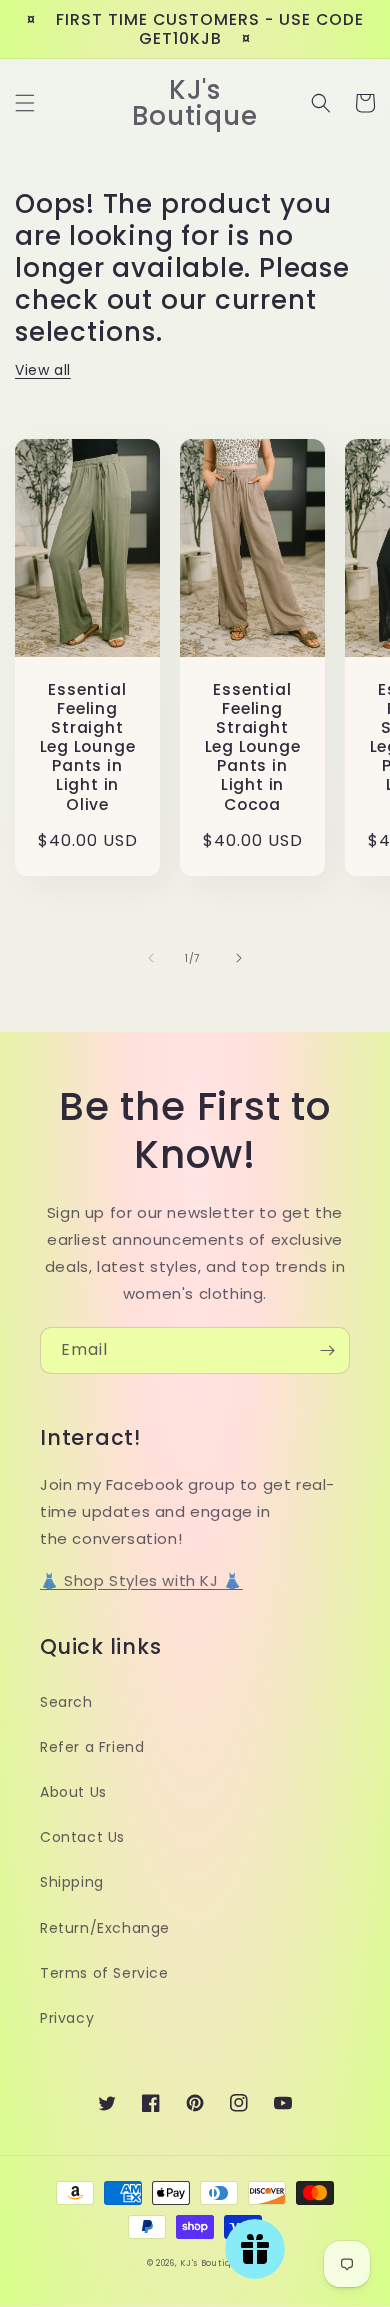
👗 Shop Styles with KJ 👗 (141, 1580)
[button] (25, 103)
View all (43, 370)
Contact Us (82, 1837)
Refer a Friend (92, 1747)
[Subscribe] (327, 1350)
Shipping (72, 1882)
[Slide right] (239, 958)
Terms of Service (104, 1973)
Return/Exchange (105, 1928)
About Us (73, 1792)
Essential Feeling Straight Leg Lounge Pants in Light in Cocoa (253, 747)
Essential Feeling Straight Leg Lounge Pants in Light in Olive (88, 747)
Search (66, 1702)
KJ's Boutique (211, 2263)
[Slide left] (151, 958)
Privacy (67, 2018)
